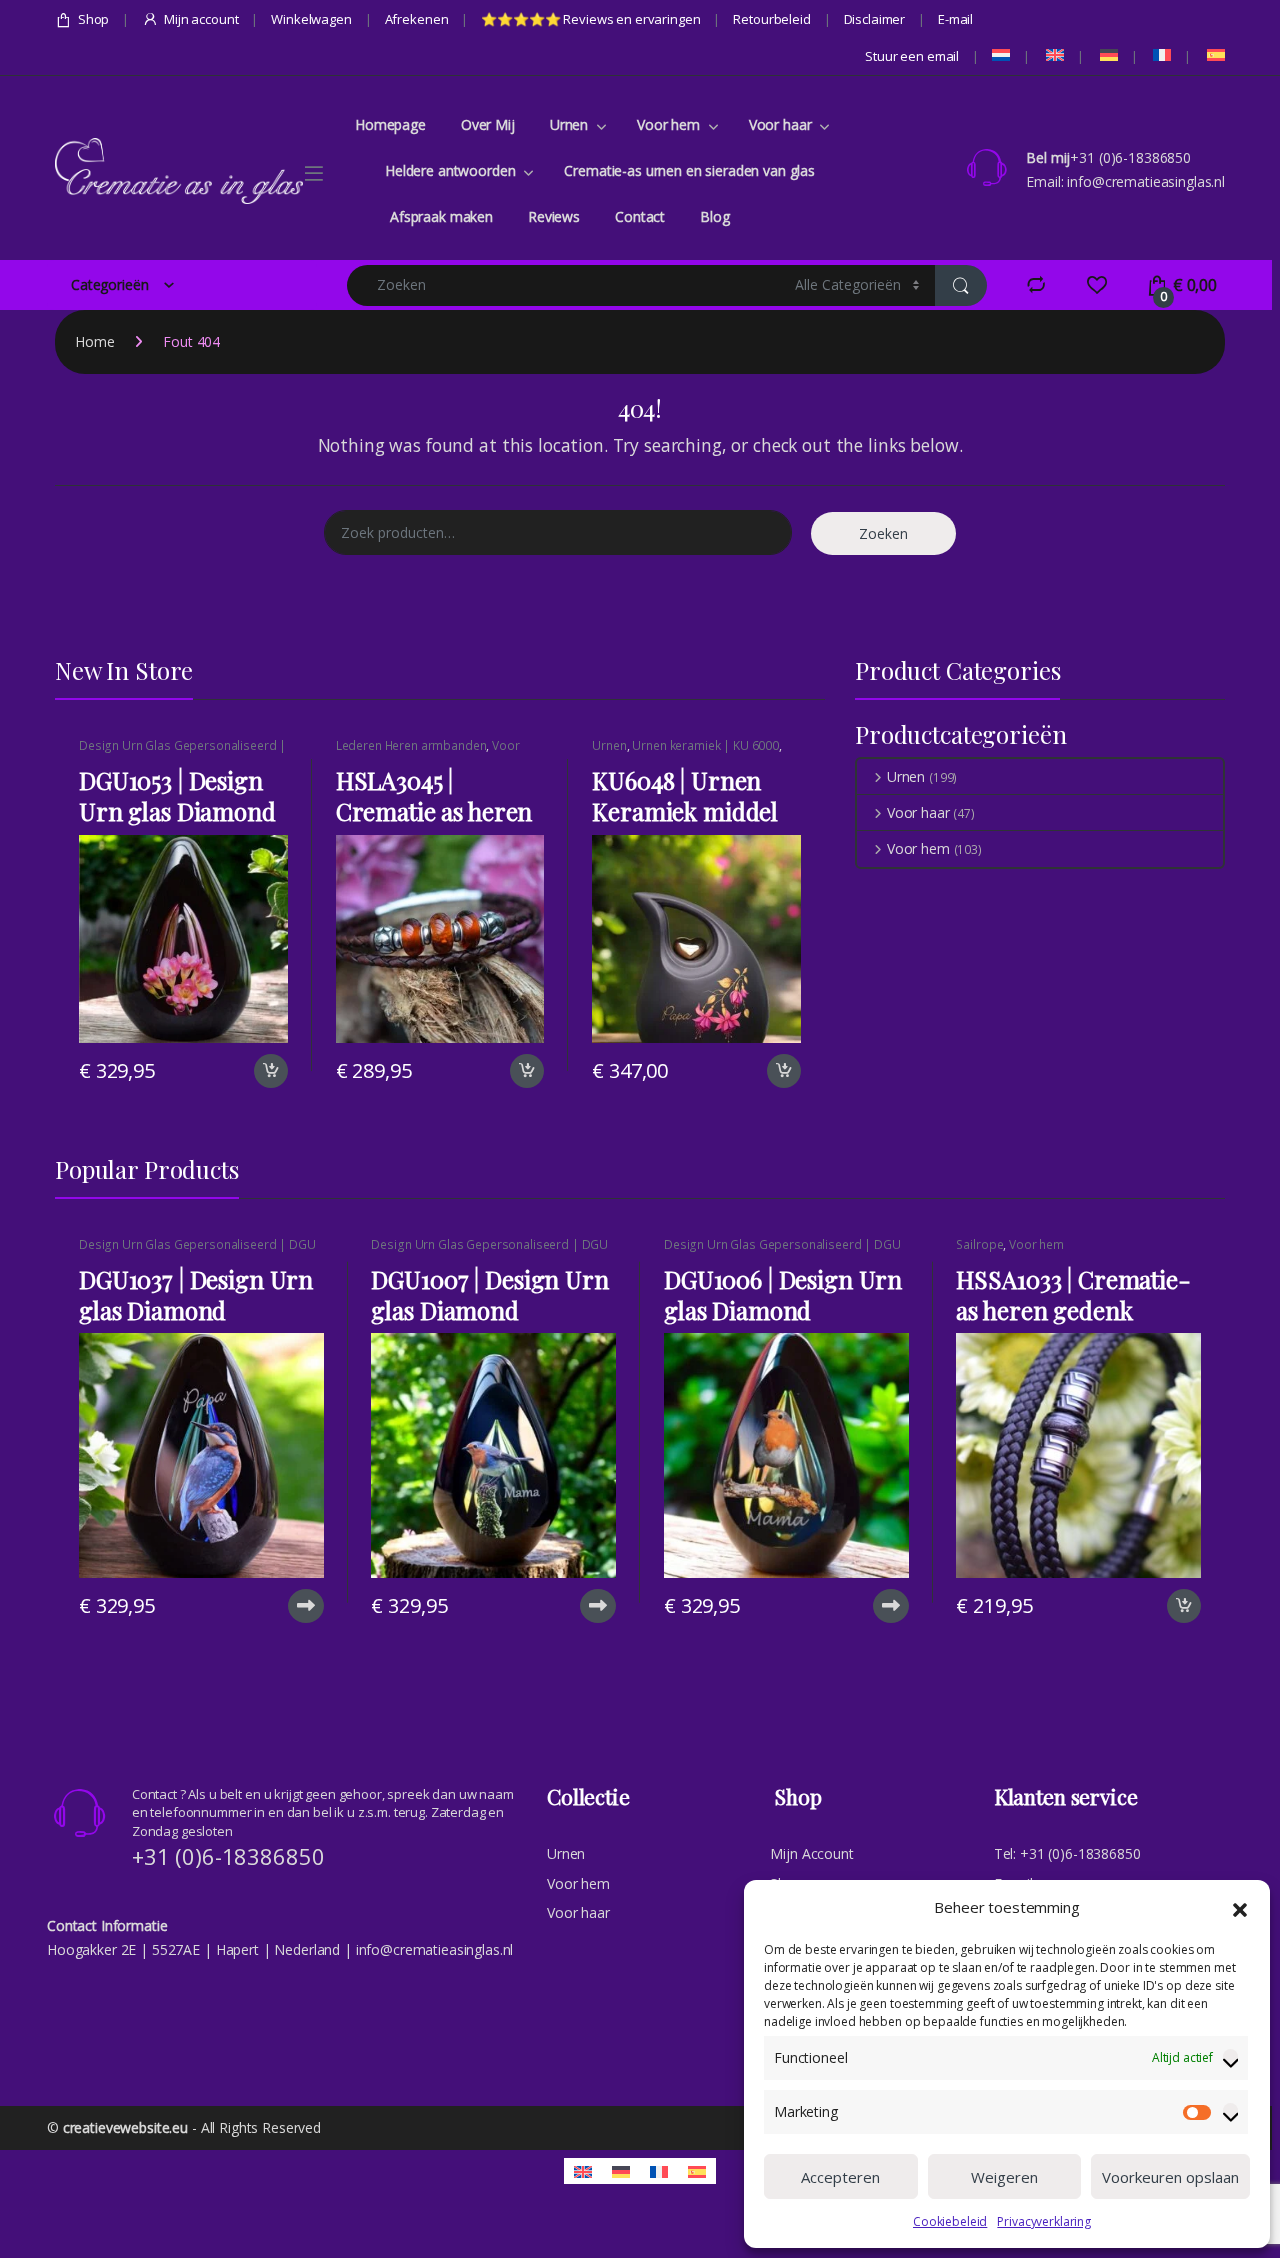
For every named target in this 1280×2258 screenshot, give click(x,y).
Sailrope (979, 1244)
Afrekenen (417, 19)
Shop (93, 19)
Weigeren (1004, 2177)
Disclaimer (875, 19)
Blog (714, 216)
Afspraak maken (441, 216)
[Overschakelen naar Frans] (1160, 55)
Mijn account (201, 19)
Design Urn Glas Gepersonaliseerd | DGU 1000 (182, 752)
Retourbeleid (771, 19)
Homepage (390, 124)
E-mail (955, 19)
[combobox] (565, 285)
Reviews (554, 216)
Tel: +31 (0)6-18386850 (1067, 1853)
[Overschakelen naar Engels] (1053, 55)
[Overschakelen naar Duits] (1107, 55)
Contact (640, 216)
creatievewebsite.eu (125, 2127)
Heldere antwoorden (450, 170)
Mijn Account (811, 1853)
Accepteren (840, 2177)
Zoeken (883, 533)
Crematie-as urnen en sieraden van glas (689, 170)
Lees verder (303, 1606)
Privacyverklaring (1044, 2221)
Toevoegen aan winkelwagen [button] (246, 1071)
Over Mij (488, 124)
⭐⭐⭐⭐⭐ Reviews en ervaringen (590, 19)
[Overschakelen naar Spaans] (1214, 55)
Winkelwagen (311, 19)
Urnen (569, 124)
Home (94, 341)
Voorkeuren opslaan (1170, 2177)
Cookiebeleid (950, 2221)
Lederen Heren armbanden (411, 745)
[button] (1240, 1908)
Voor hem (668, 124)
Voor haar (780, 124)
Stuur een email (912, 56)
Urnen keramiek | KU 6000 (705, 745)
